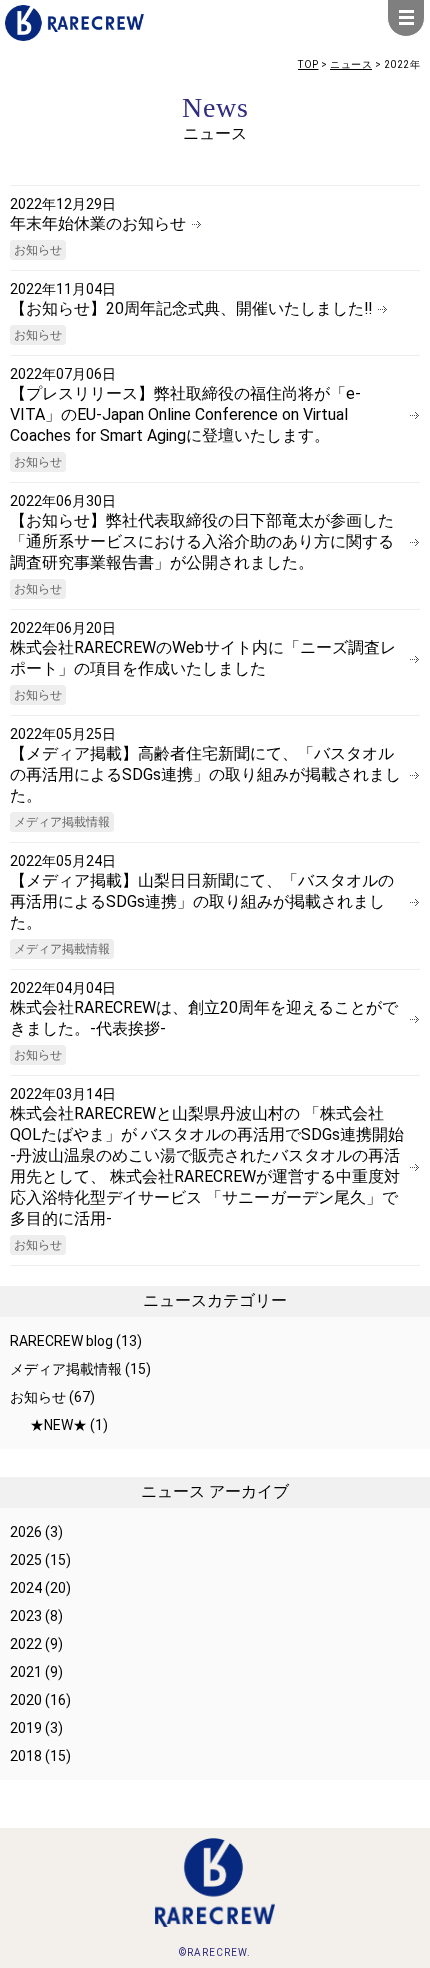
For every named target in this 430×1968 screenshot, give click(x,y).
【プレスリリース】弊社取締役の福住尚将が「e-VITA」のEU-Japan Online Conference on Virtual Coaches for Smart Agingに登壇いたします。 (185, 414)
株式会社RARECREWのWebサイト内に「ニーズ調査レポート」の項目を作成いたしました (203, 658)
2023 (26, 1616)
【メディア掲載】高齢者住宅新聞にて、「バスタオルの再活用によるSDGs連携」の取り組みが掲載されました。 (205, 774)
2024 (26, 1588)
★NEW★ (58, 1425)
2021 (26, 1672)
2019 (26, 1728)
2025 (26, 1560)
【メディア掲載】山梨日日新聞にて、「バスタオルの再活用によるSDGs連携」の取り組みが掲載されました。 (202, 901)
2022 (26, 1644)
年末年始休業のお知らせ (98, 223)
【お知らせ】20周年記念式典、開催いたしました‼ (191, 308)
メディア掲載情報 (62, 822)
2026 (26, 1532)
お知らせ (38, 250)
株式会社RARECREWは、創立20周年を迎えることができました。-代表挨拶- (204, 1018)
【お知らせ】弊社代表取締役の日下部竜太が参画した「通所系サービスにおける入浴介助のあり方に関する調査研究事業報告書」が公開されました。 (202, 541)
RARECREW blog (61, 1341)
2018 (26, 1756)
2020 (26, 1700)
